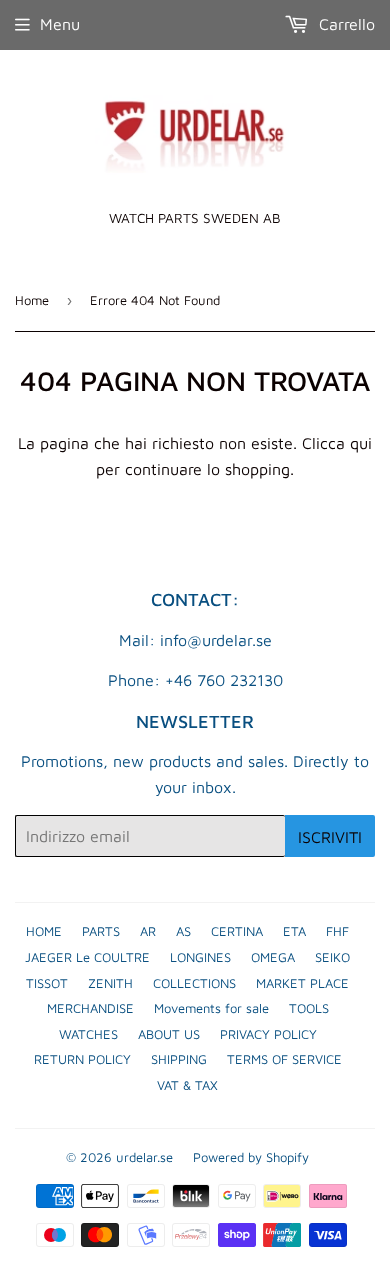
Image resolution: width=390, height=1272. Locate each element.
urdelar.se (144, 1157)
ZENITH (110, 983)
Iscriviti (330, 837)
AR (148, 931)
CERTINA (237, 931)
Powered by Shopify (251, 1157)
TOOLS (309, 1008)
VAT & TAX (187, 1085)
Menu (60, 24)
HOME (44, 931)
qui (361, 443)
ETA (294, 931)
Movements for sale (211, 1008)
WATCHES (88, 1034)
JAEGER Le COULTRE (87, 957)
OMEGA (273, 957)
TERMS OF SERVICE (284, 1059)
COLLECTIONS (194, 983)
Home (32, 300)
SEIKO (332, 957)
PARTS (101, 931)
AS (183, 931)
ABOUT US (169, 1034)
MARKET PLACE (302, 983)
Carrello (344, 24)
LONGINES (200, 957)
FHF (337, 931)
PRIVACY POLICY (268, 1034)
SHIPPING (179, 1059)
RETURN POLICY (82, 1059)
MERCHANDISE (90, 1008)
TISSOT (47, 983)
